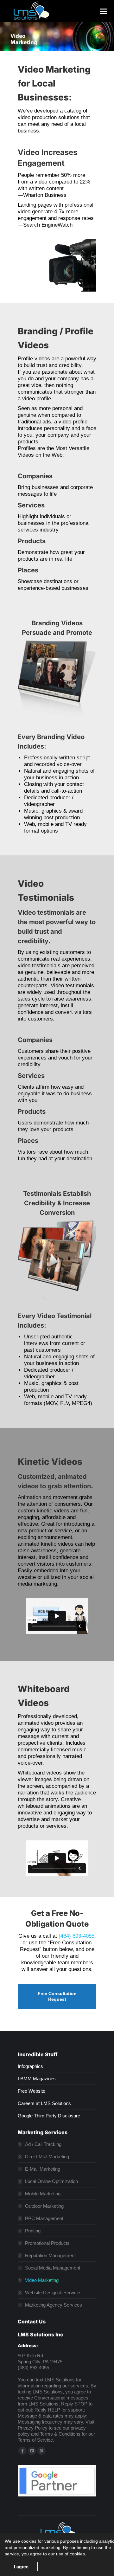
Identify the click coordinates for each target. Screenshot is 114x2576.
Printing (33, 2231)
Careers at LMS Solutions (44, 2103)
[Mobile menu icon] (104, 11)
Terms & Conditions (60, 2434)
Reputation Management (50, 2255)
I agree (21, 2566)
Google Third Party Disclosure (49, 2116)
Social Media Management (53, 2268)
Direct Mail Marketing (47, 2157)
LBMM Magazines (37, 2079)
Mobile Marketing (43, 2194)
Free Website (32, 2091)
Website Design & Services (53, 2293)
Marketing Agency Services (54, 2305)
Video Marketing (42, 2280)
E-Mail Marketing (43, 2169)
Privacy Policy (33, 2428)
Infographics (30, 2066)
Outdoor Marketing (44, 2206)
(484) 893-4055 (76, 1936)
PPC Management (44, 2218)
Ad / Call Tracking (43, 2144)
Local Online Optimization (51, 2181)
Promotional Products (47, 2243)
